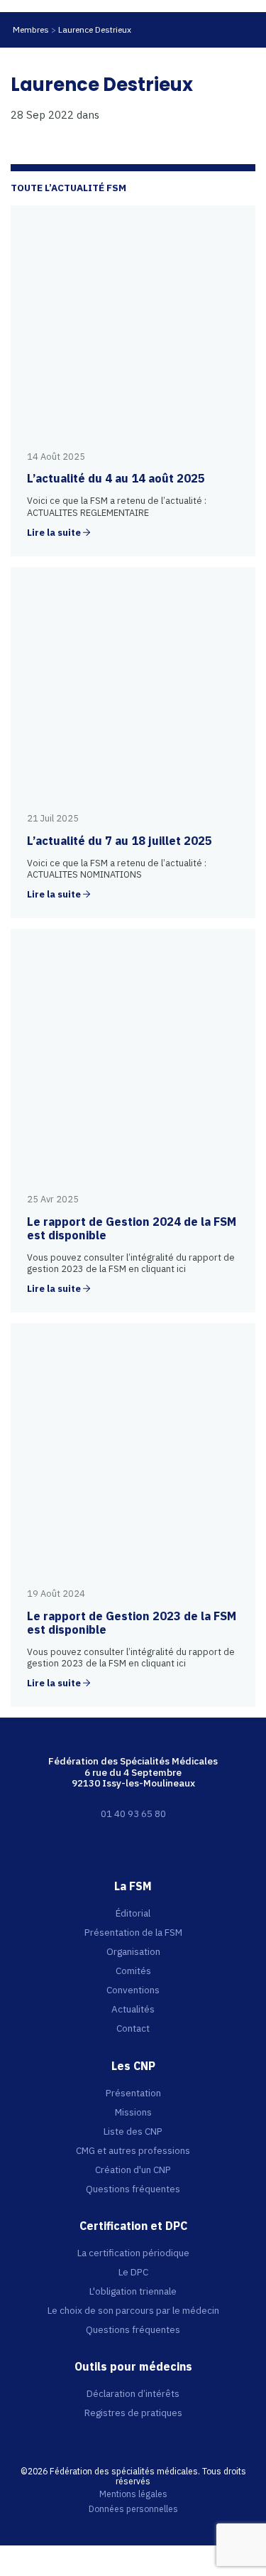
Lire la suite (54, 533)
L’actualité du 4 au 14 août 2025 (116, 478)
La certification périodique (133, 2253)
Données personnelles (133, 2509)
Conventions (133, 1990)
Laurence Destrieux (95, 29)
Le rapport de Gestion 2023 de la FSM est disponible (132, 1623)
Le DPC (133, 2272)
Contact (133, 2028)
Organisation (133, 1951)
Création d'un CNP (133, 2170)
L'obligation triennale (133, 2291)
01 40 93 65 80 (133, 1814)
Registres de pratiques (133, 2413)
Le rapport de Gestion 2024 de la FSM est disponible (132, 1228)
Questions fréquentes (133, 2189)
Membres (31, 29)
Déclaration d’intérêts (133, 2393)
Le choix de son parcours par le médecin (133, 2310)
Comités (133, 1971)
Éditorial (133, 1913)
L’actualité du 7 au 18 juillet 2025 (120, 841)
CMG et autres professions (133, 2150)
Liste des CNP (133, 2131)
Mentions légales (133, 2494)
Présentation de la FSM (133, 1932)
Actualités (133, 2009)
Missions (133, 2112)
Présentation (133, 2093)
